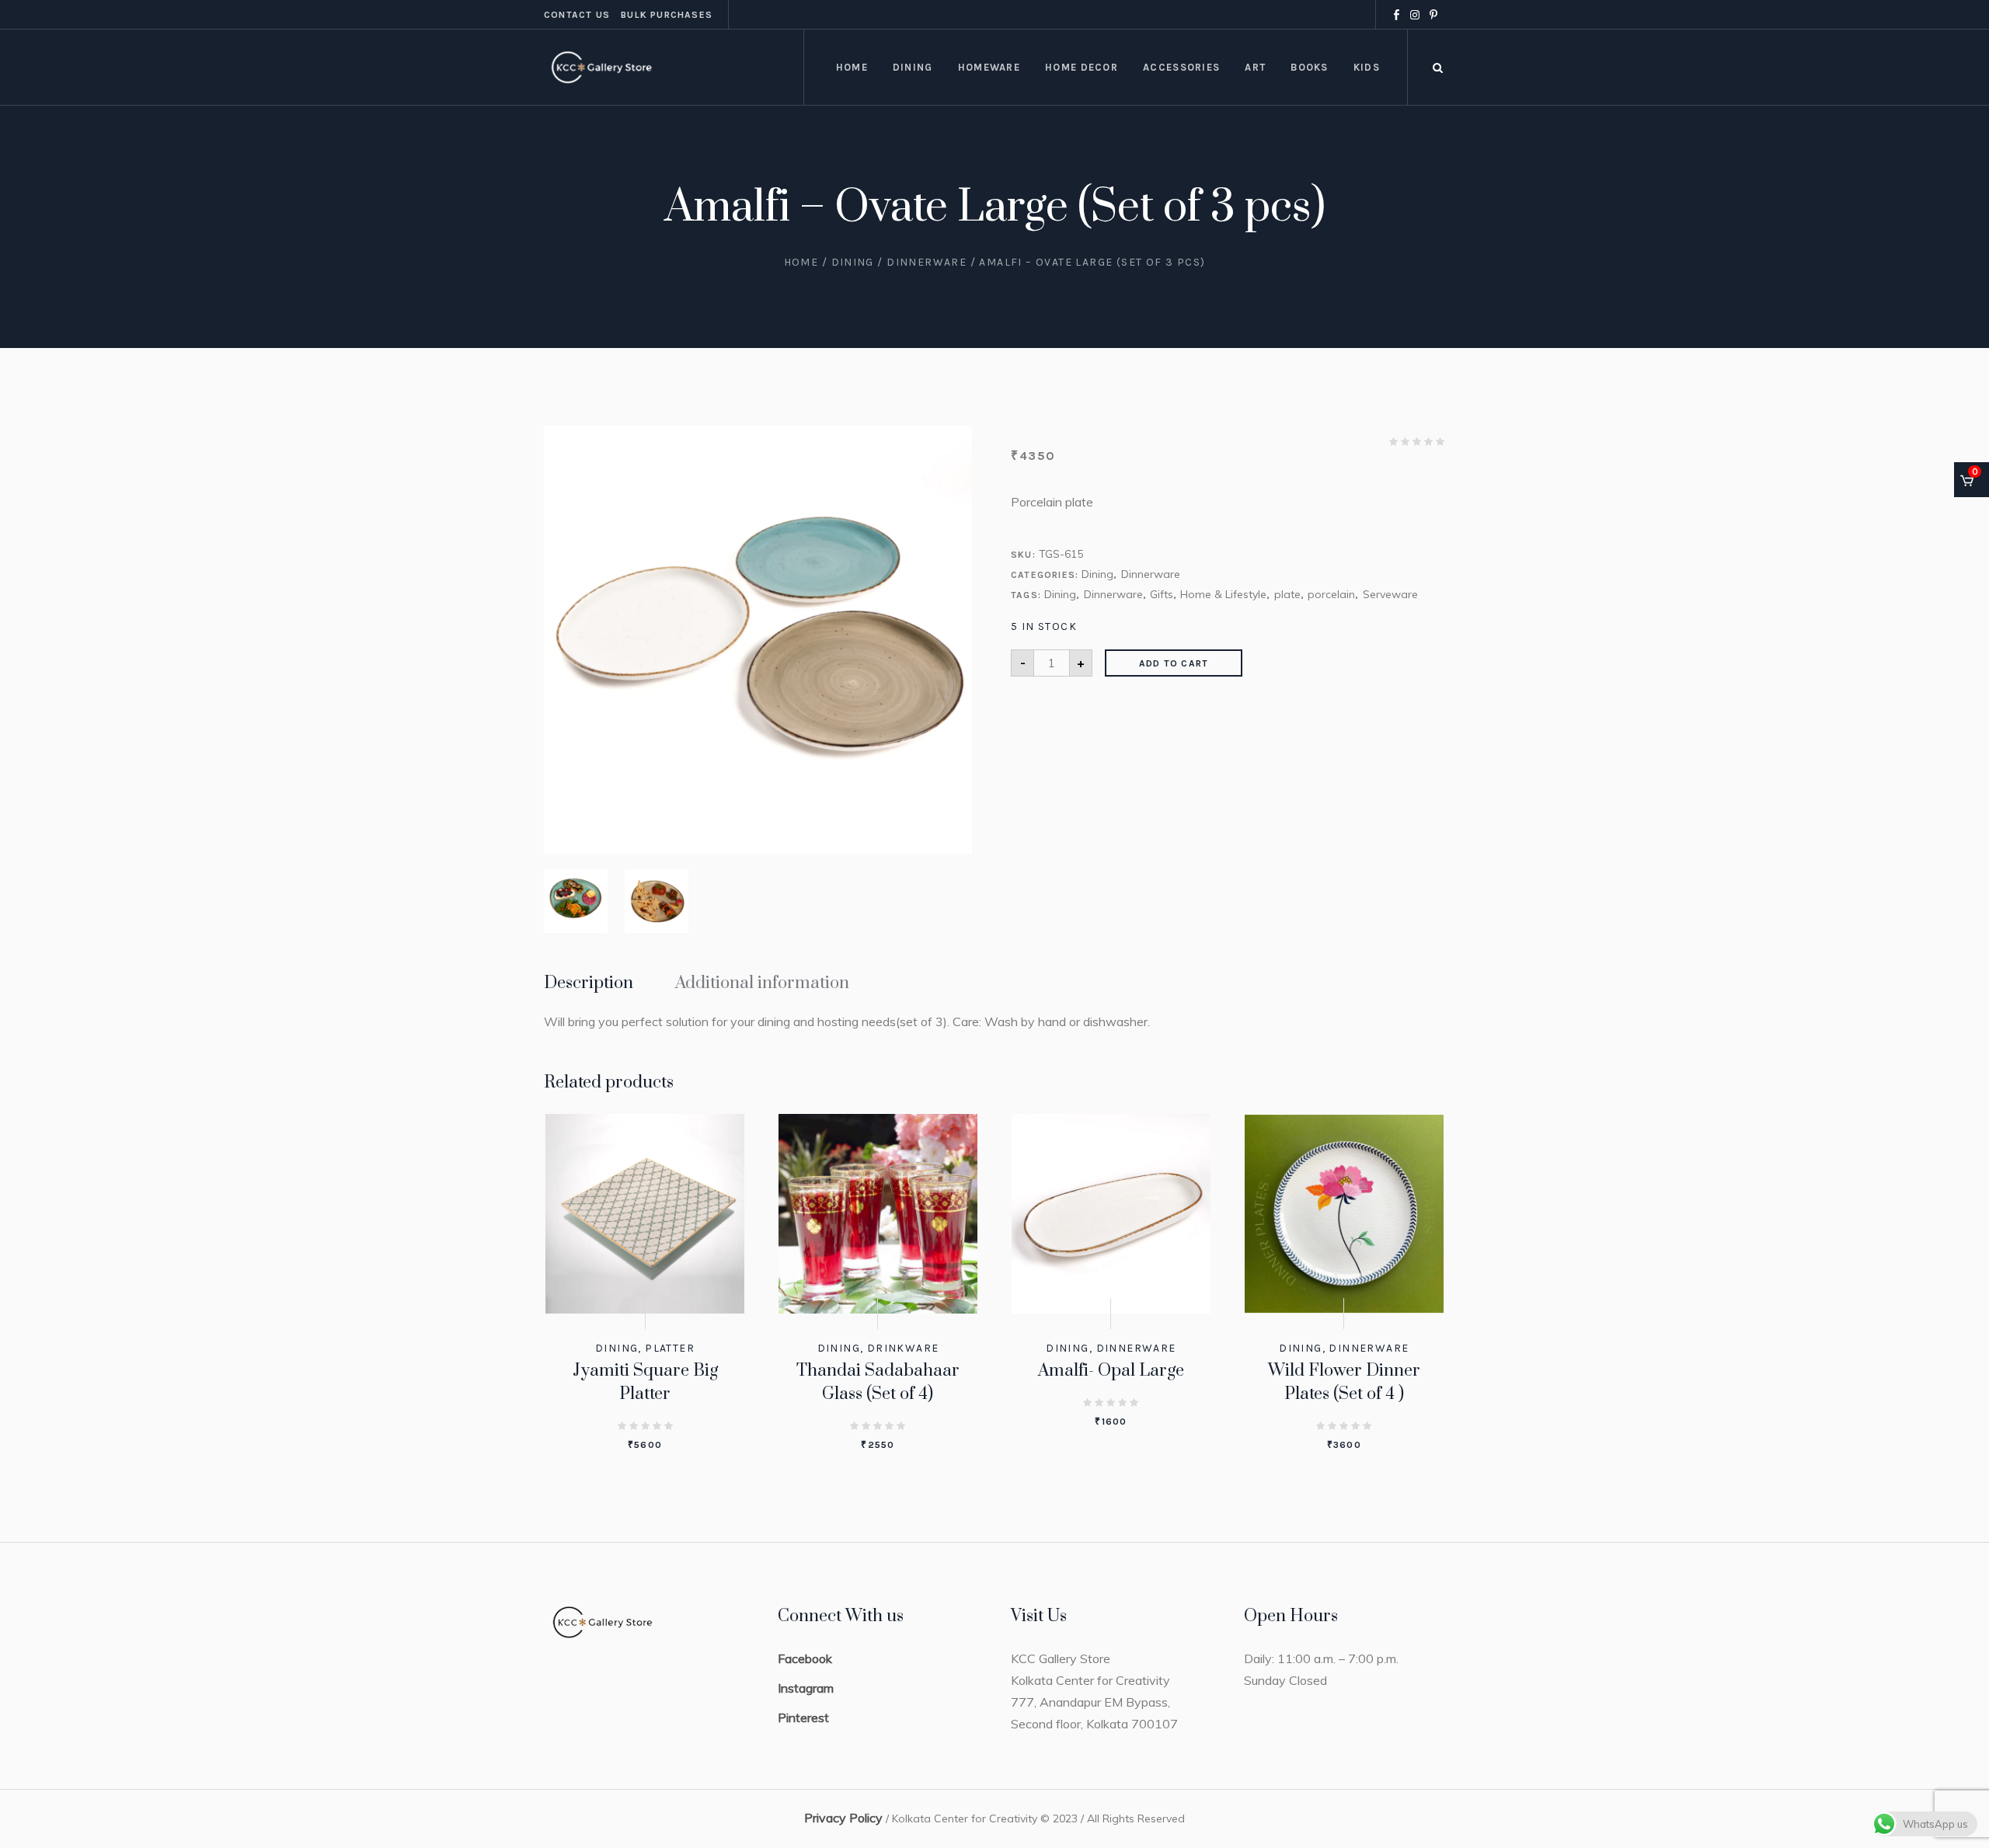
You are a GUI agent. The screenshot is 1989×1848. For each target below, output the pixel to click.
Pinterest (803, 1717)
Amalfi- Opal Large (1111, 1371)
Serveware (1390, 594)
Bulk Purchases (667, 15)
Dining (853, 262)
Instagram (806, 1688)
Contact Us (577, 15)
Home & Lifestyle (1223, 594)
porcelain (1331, 594)
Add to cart (1174, 663)
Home (801, 262)
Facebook (805, 1658)
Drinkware (903, 1348)
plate (1287, 594)
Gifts (1162, 594)
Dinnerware (927, 262)
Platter (670, 1348)
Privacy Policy (843, 1818)
